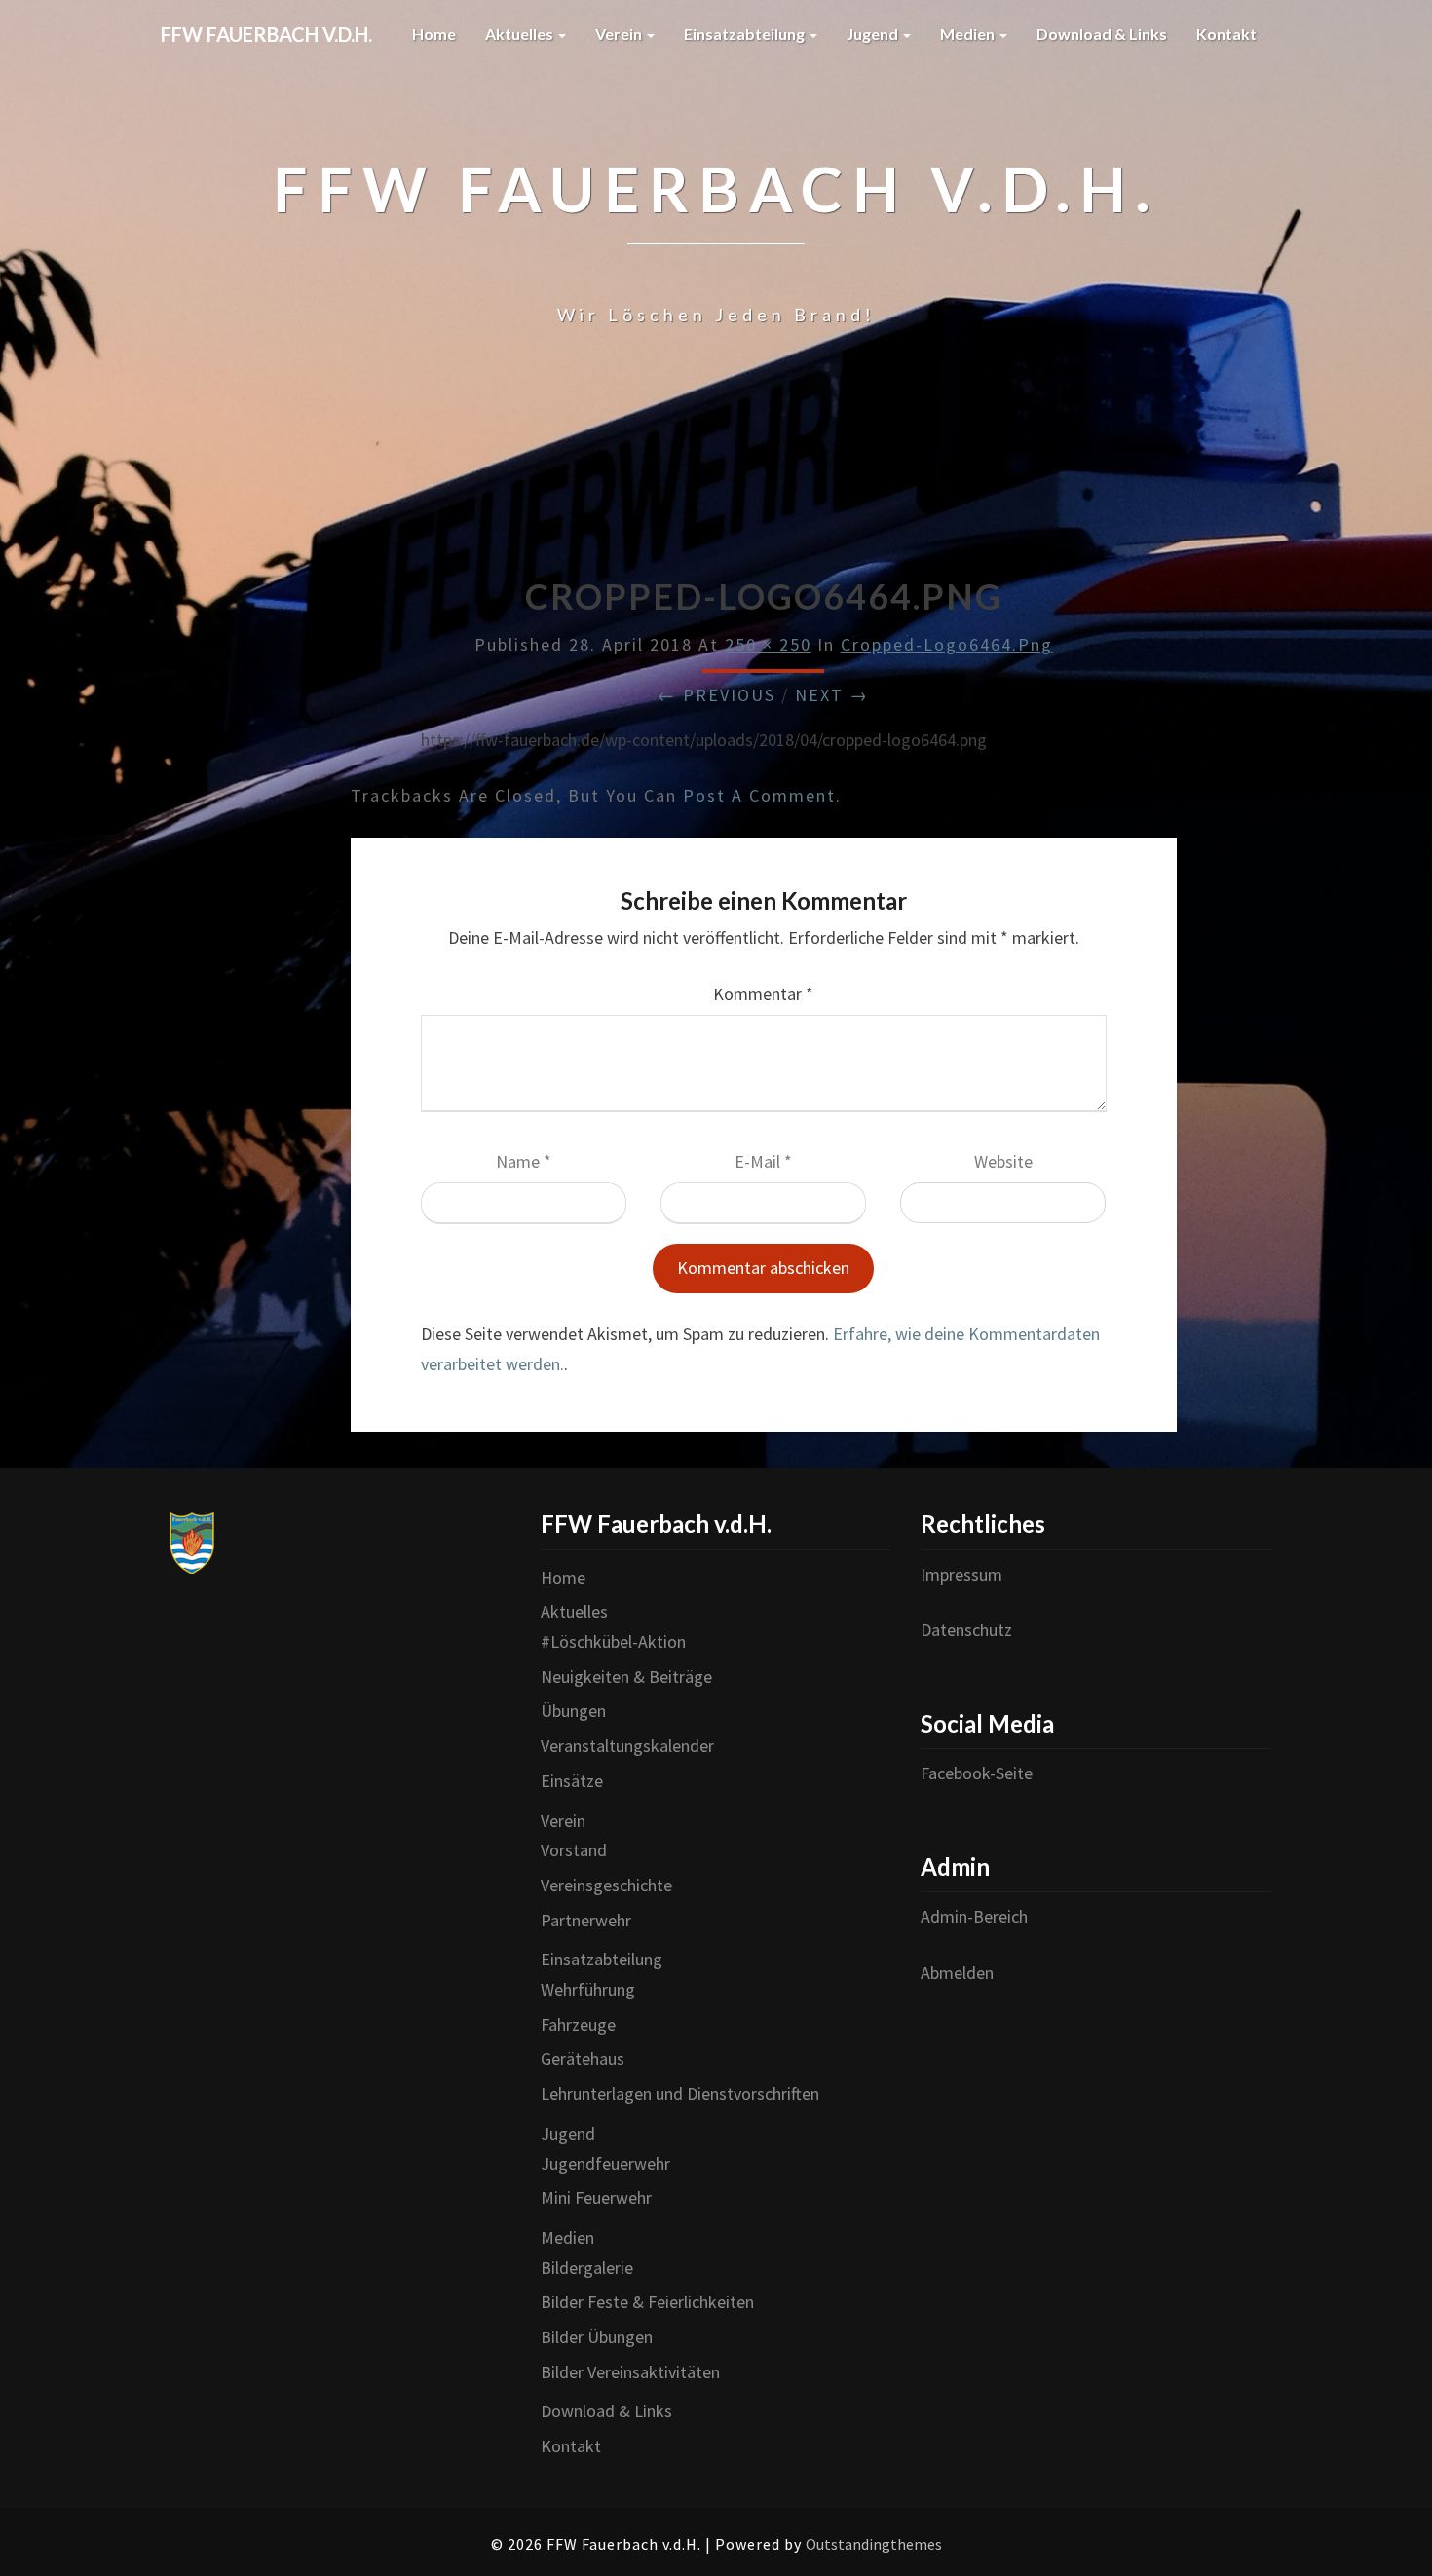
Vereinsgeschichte (606, 1885)
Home (434, 34)
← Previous (716, 695)
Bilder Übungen (597, 2337)
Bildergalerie (587, 2268)
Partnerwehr (586, 1920)
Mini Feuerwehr (596, 2198)
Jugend (874, 34)
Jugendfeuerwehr (605, 2164)
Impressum (961, 1574)
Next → (832, 695)
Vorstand (574, 1850)
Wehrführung (588, 1989)
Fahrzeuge (578, 2024)
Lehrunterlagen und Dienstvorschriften (680, 2093)
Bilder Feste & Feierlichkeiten (647, 2302)
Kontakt (1226, 34)
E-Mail (763, 1161)
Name (524, 1161)
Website (1003, 1161)
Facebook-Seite (977, 1773)
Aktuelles (521, 34)
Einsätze (572, 1781)
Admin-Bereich (974, 1916)
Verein (620, 34)
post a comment (759, 795)
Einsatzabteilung (746, 34)
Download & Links (1102, 34)
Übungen (573, 1711)
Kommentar (763, 994)
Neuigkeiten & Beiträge (626, 1677)
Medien (969, 34)
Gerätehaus (583, 2058)
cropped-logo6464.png (947, 644)
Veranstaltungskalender (627, 1746)
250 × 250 (768, 644)
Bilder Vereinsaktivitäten (630, 2372)
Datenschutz (966, 1630)
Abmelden (957, 1973)
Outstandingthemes (874, 2544)
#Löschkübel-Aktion (613, 1642)
